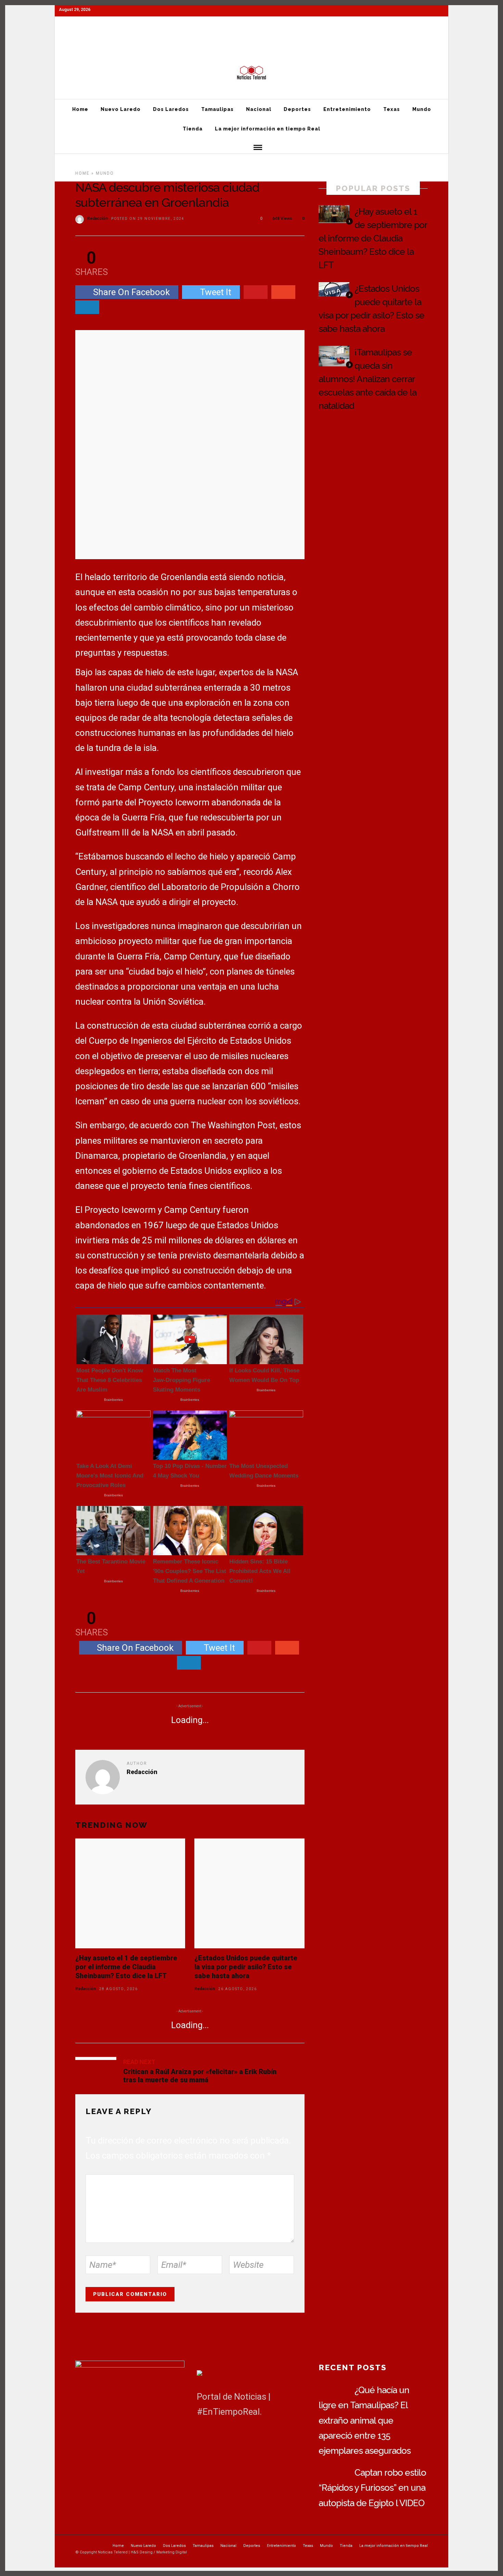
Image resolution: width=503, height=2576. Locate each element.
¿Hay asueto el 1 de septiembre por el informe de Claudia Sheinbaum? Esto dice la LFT (126, 1967)
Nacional (187, 26)
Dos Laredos (128, 26)
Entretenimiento (247, 26)
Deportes (213, 26)
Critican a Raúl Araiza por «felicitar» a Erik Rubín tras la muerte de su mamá (200, 2076)
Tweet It (216, 292)
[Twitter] (219, 2437)
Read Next (139, 2062)
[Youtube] (429, 40)
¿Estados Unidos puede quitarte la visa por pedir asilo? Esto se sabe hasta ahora (246, 1967)
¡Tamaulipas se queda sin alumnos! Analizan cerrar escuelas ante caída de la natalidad (367, 379)
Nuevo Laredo (93, 26)
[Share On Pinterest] (256, 292)
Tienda (319, 26)
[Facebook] (203, 2437)
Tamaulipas (160, 26)
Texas (276, 26)
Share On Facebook (131, 292)
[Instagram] (442, 40)
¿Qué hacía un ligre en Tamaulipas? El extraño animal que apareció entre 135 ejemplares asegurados (365, 2420)
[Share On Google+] (283, 292)
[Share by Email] (87, 307)
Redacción (98, 218)
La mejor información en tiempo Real (369, 26)
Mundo (297, 26)
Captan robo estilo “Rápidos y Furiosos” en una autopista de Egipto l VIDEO (372, 2488)
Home (65, 26)
